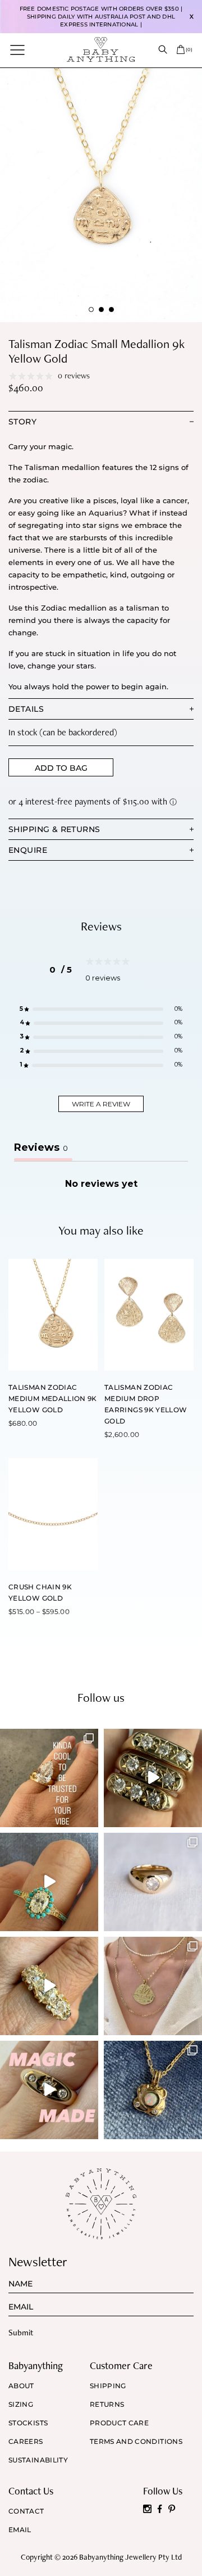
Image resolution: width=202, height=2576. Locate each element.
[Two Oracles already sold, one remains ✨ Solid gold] (153, 1778)
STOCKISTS (28, 2423)
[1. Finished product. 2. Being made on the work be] (153, 2090)
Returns (107, 2405)
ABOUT (21, 2386)
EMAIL (20, 2530)
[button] (101, 1009)
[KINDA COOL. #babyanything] (49, 1778)
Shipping (108, 2386)
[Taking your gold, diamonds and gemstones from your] (49, 2090)
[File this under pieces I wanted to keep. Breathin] (153, 1882)
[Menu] (17, 49)
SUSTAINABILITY (38, 2460)
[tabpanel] (101, 195)
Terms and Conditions (136, 2442)
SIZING (21, 2405)
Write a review (101, 1104)
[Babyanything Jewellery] (101, 49)
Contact (26, 2511)
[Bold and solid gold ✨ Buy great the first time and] (153, 1986)
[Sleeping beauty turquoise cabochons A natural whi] (49, 1882)
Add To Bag (61, 768)
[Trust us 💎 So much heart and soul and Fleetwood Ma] (49, 1986)
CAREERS (26, 2442)
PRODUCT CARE (119, 2423)
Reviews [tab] (41, 1147)
